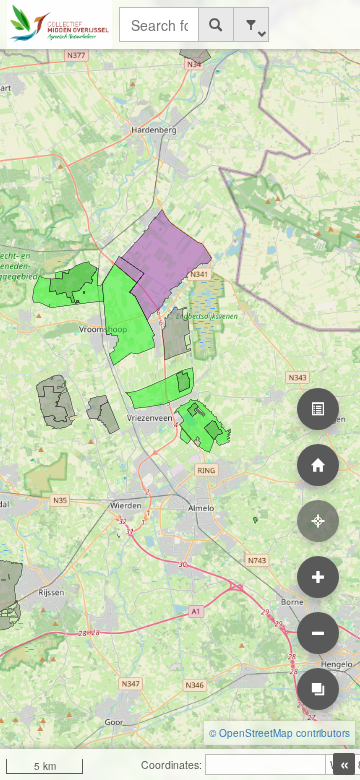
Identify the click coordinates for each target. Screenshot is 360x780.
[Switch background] (318, 689)
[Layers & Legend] (318, 409)
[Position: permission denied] (318, 521)
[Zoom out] (318, 633)
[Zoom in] (318, 577)
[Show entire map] (318, 465)
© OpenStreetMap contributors (279, 733)
